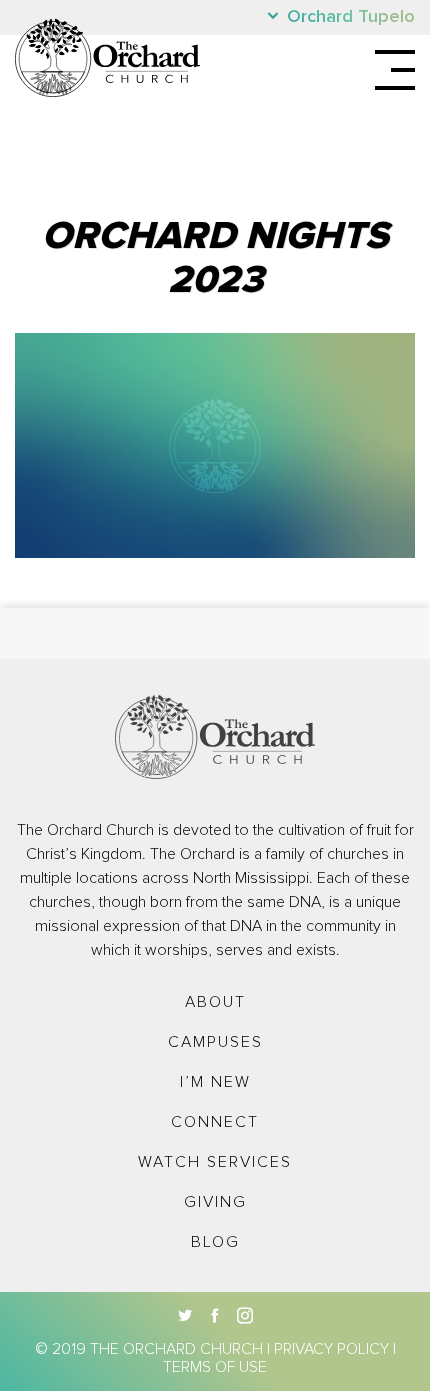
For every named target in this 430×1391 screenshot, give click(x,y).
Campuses (215, 1042)
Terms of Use (215, 1367)
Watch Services (215, 1162)
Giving (215, 1202)
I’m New (215, 1082)
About (215, 1002)
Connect (215, 1122)
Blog (215, 1242)
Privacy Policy (331, 1349)
